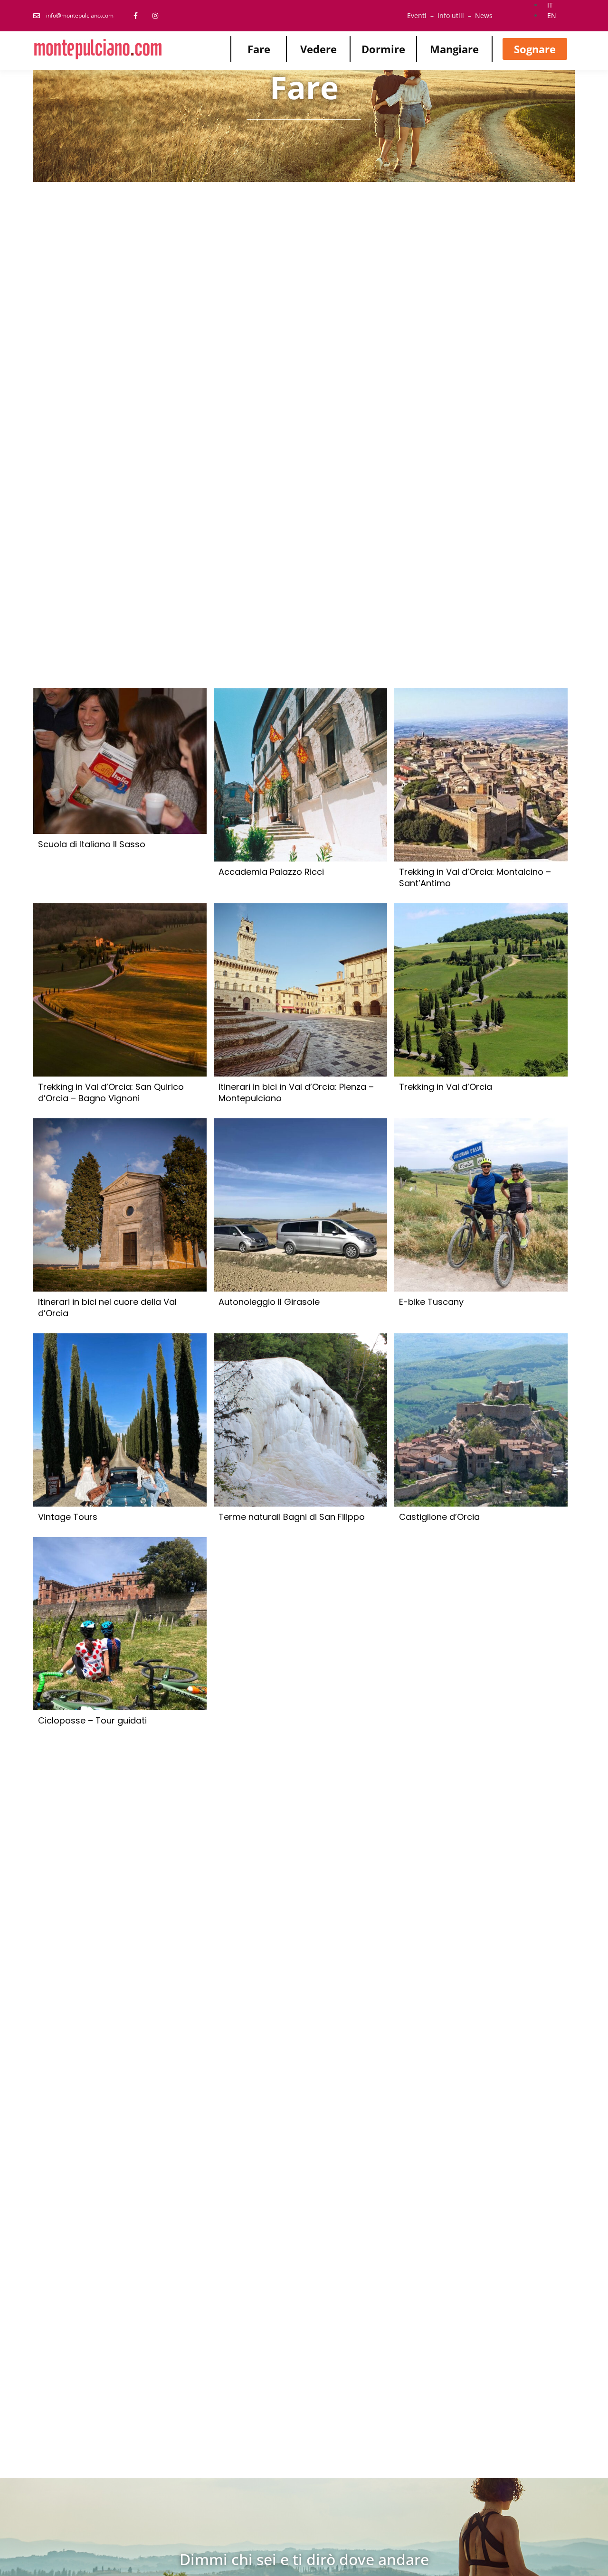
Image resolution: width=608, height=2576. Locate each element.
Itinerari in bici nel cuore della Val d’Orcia (107, 1308)
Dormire (383, 49)
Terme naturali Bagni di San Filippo (292, 1517)
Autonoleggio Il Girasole (269, 1302)
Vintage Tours (68, 1517)
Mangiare (454, 49)
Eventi (417, 15)
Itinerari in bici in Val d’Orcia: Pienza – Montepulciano (296, 1093)
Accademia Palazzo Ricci (271, 872)
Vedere (318, 49)
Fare (259, 49)
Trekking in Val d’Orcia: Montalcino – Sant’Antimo (475, 878)
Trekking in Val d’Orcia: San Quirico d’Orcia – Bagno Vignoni (111, 1093)
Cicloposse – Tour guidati (92, 1721)
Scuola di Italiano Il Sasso (92, 844)
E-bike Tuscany (431, 1302)
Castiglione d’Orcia (439, 1517)
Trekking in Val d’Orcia (446, 1087)
